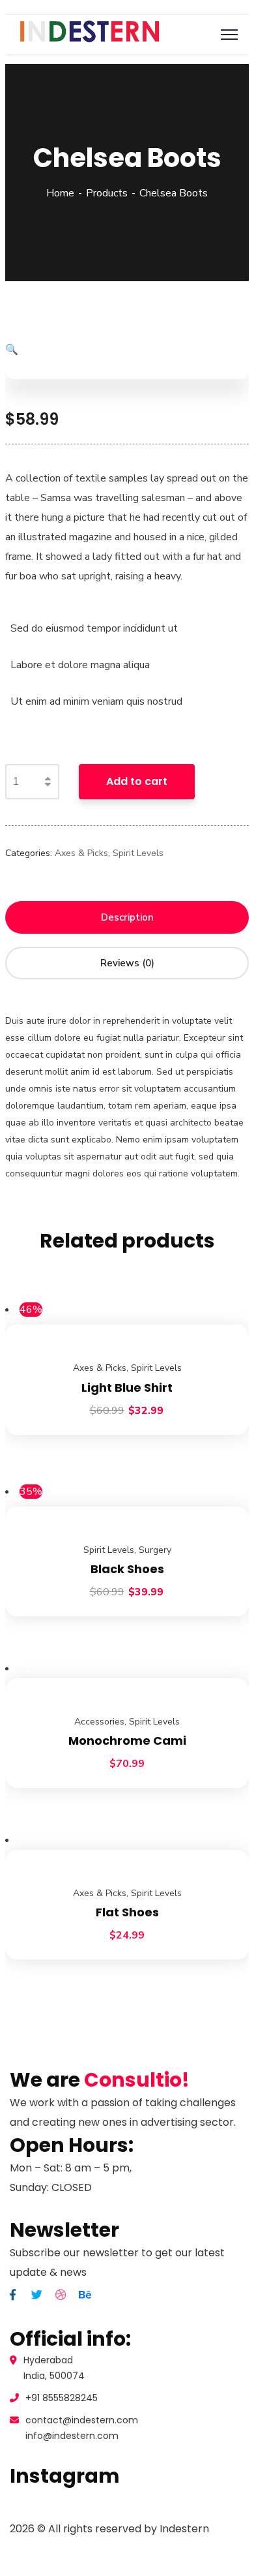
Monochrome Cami (127, 1740)
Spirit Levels (138, 853)
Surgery (155, 1550)
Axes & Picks (81, 853)
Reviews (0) (127, 963)
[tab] (127, 917)
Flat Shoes (127, 1912)
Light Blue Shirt (127, 1388)
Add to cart (137, 781)
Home (60, 193)
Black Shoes (127, 1569)
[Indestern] (90, 44)
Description (127, 917)
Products (107, 193)
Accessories (99, 1722)
